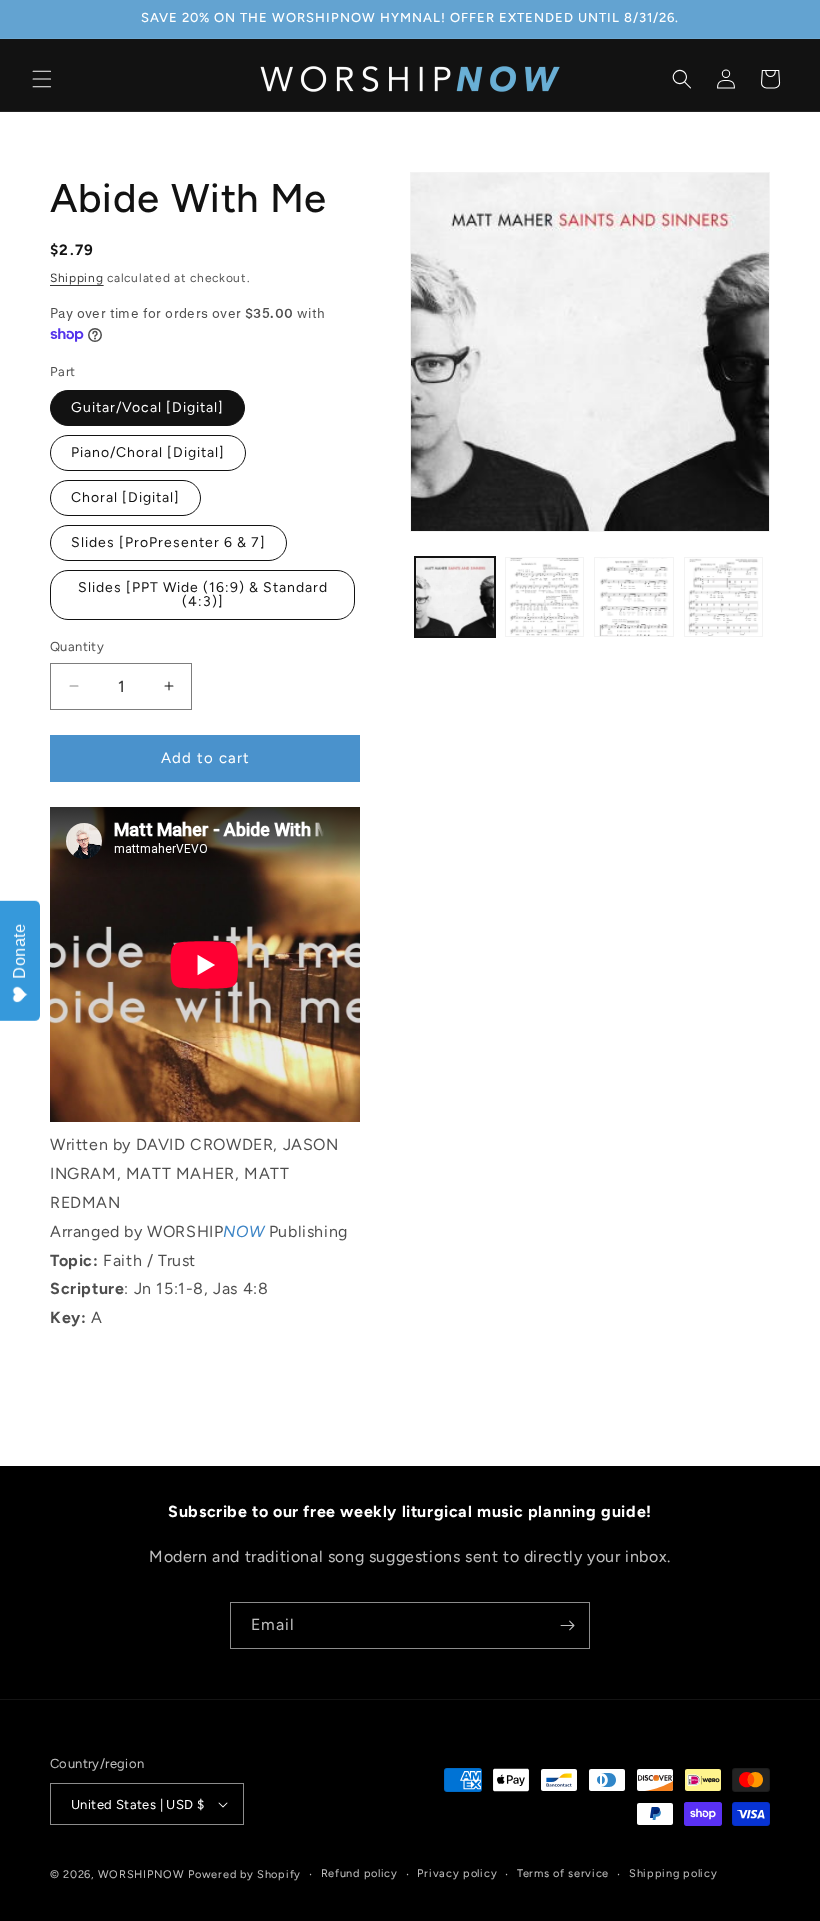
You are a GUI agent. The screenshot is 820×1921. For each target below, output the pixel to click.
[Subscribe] (567, 1625)
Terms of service (563, 1873)
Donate (19, 951)
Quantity (77, 646)
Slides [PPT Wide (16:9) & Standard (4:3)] (203, 594)
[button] (42, 79)
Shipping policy (673, 1873)
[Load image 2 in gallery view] (545, 597)
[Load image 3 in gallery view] (634, 597)
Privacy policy (457, 1873)
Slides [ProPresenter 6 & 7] (168, 542)
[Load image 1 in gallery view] (455, 597)
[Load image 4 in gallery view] (724, 597)
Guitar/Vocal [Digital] (147, 407)
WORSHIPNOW (141, 1874)
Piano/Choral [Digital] (148, 452)
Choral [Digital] (125, 497)
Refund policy (359, 1873)
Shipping (77, 278)
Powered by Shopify (244, 1874)
